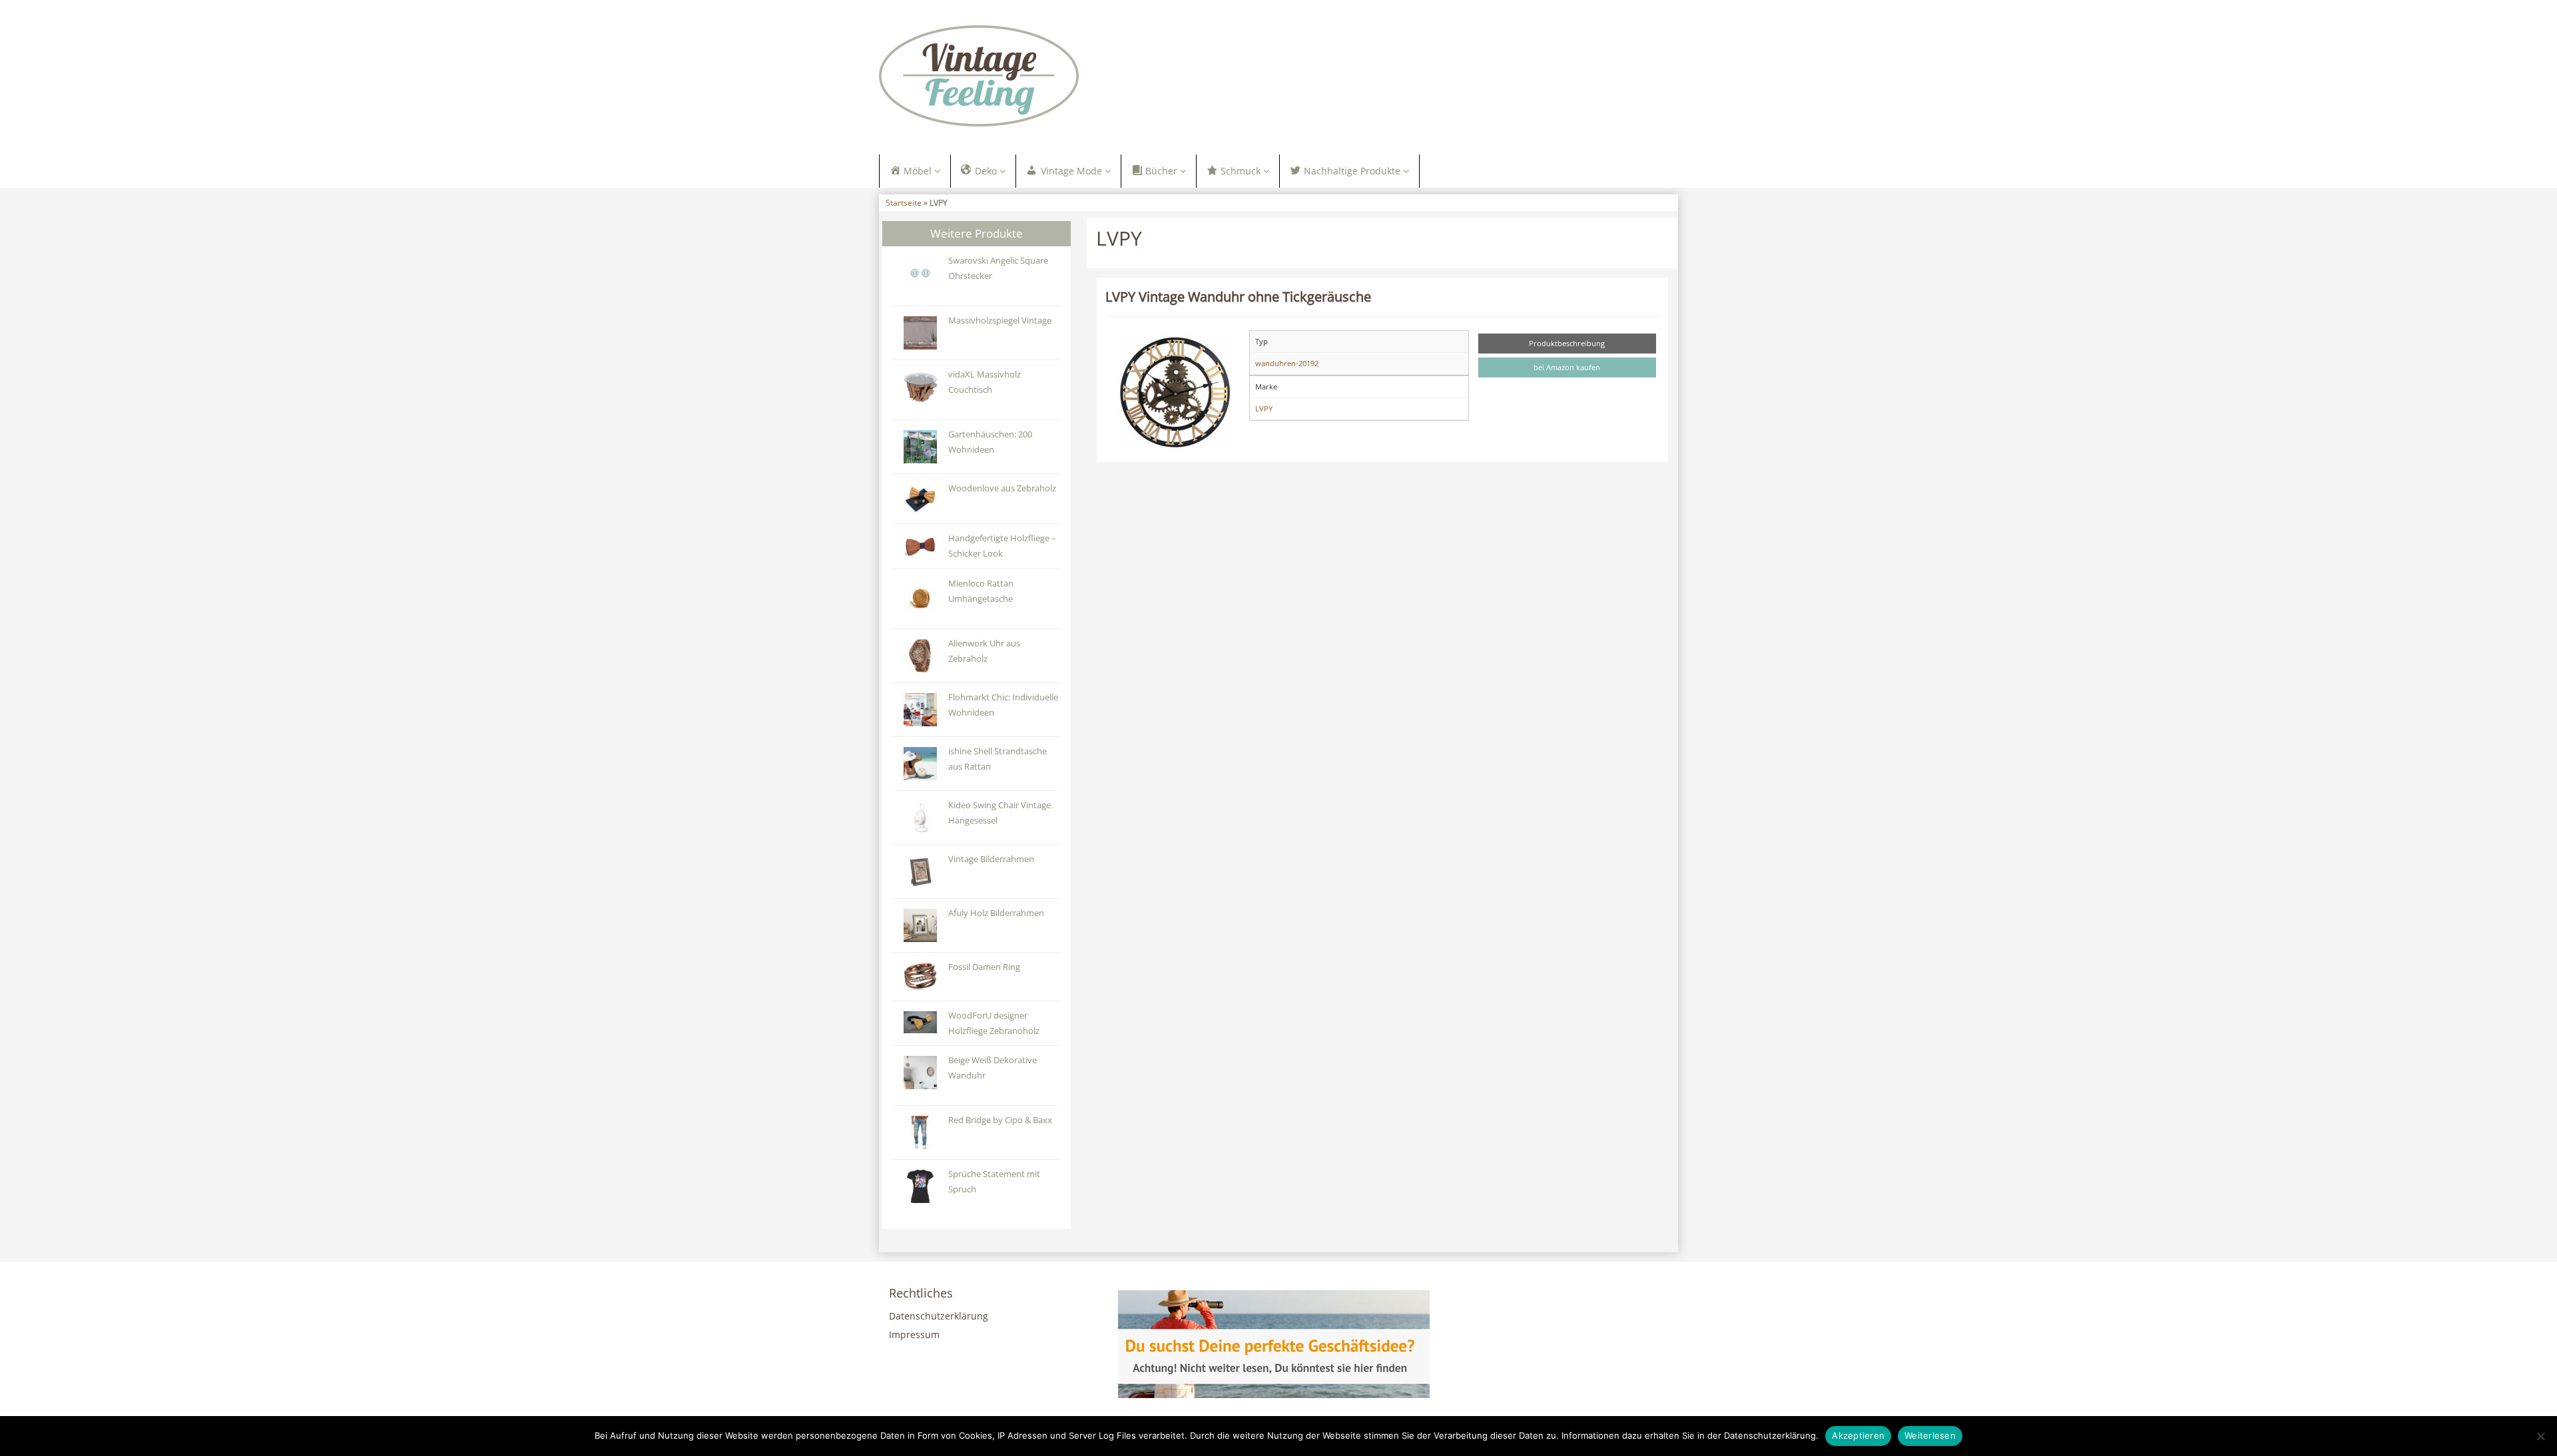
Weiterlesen (1930, 1435)
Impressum (914, 1335)
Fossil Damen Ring (984, 967)
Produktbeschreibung (1567, 343)
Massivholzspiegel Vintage (1000, 321)
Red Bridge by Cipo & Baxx (1000, 1120)
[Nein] (2540, 1436)
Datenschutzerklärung (939, 1316)
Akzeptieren (1858, 1435)
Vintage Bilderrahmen (991, 859)
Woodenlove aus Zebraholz (1002, 488)
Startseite (904, 202)
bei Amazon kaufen (1567, 367)
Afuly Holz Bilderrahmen (996, 913)
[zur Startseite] (1045, 76)
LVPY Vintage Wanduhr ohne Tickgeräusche (1238, 296)
